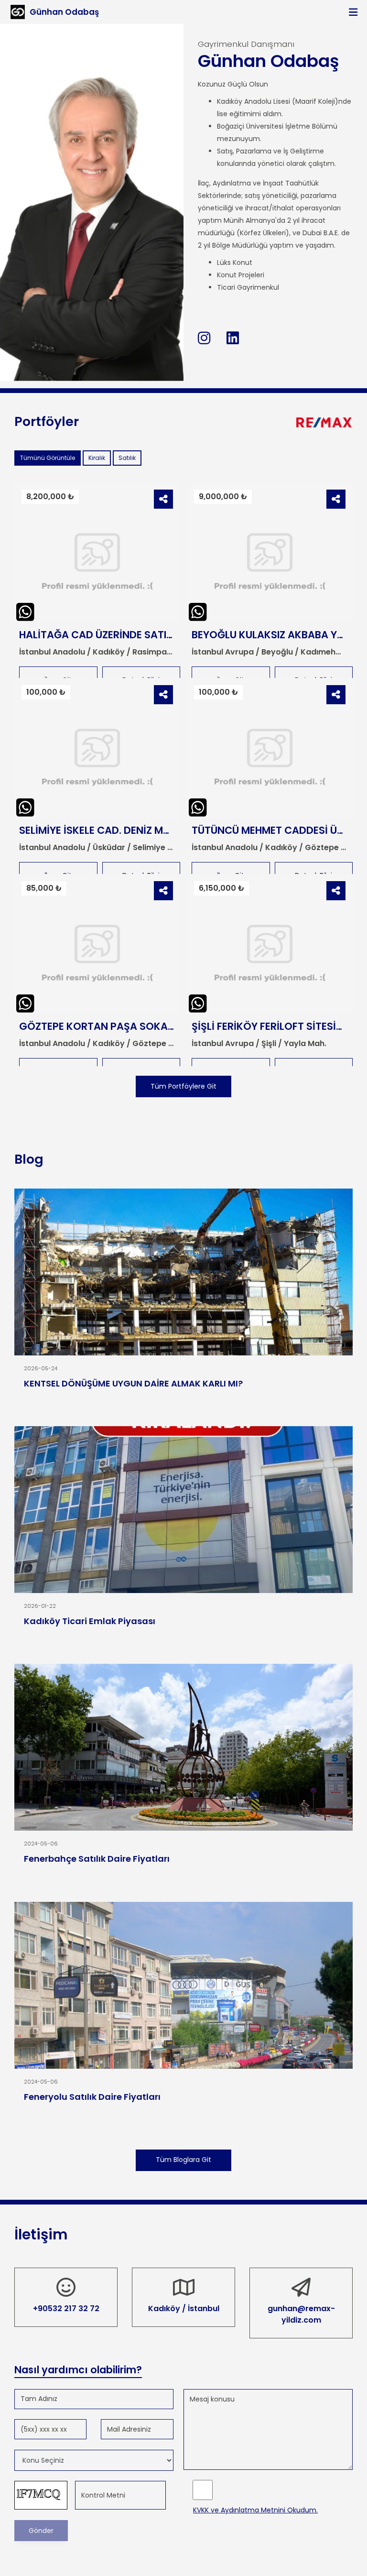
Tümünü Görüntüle (48, 458)
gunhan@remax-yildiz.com (301, 2314)
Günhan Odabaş (64, 12)
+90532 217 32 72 (66, 2309)
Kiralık (97, 458)
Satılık (127, 458)
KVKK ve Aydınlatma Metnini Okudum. (255, 2510)
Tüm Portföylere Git (183, 1086)
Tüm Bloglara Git (183, 2160)
